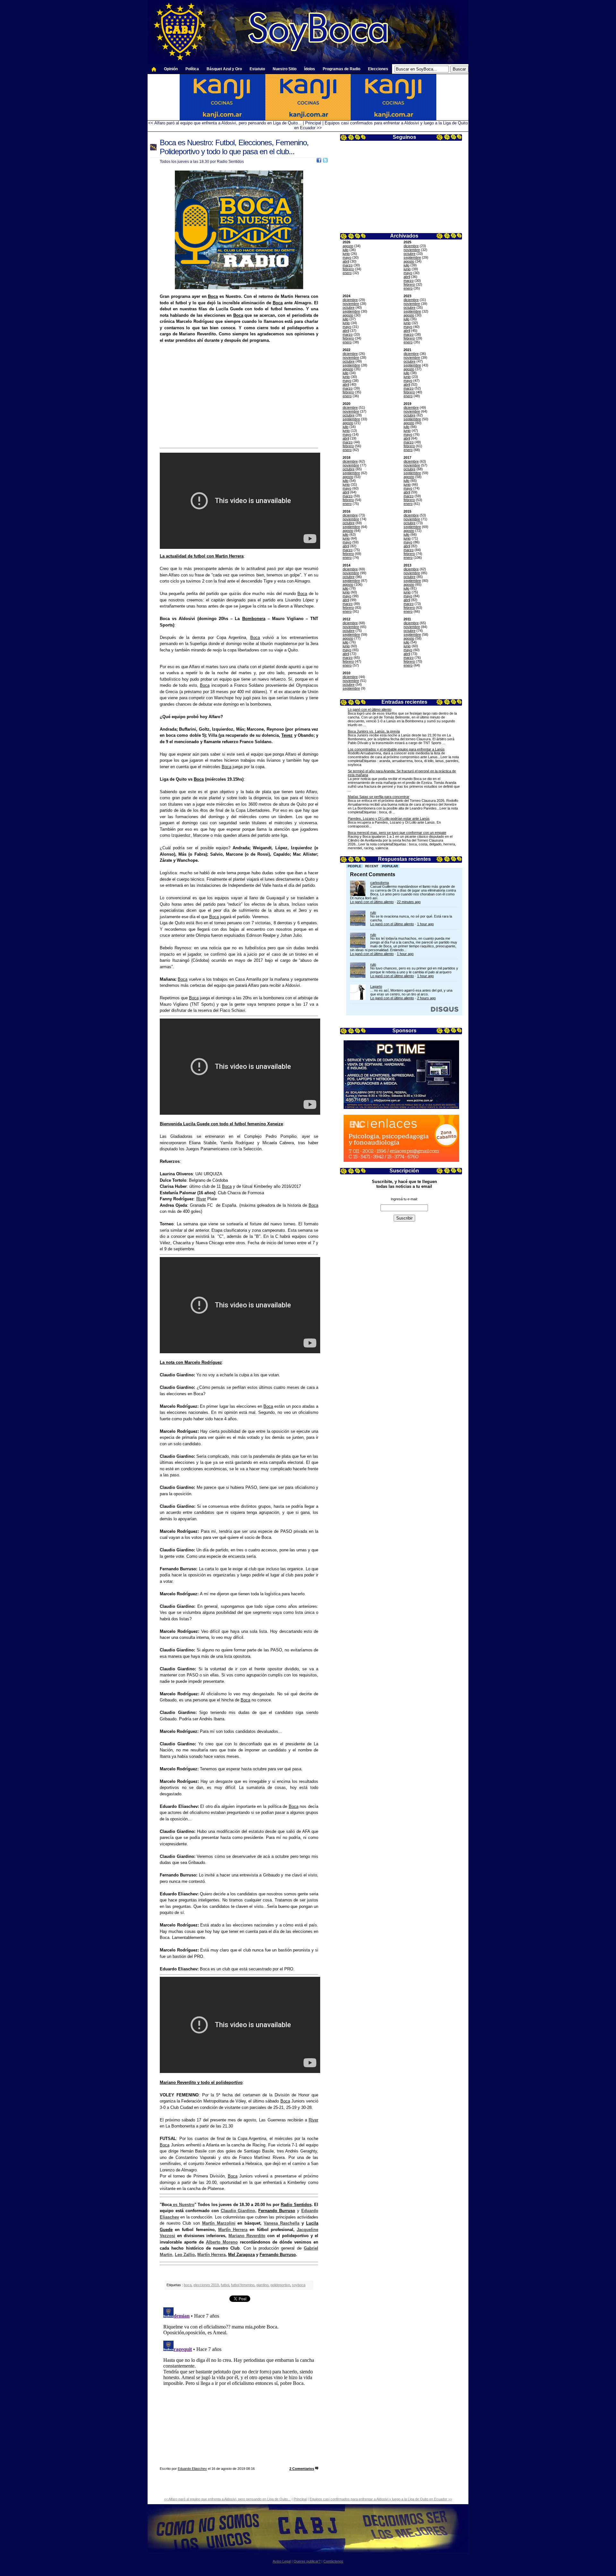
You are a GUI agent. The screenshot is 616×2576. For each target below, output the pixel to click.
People (355, 866)
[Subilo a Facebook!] (319, 161)
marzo (348, 265)
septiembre (412, 257)
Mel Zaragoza (241, 2255)
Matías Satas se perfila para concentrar (379, 797)
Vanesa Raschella (282, 2223)
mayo (347, 257)
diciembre (411, 246)
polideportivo (280, 2285)
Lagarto (376, 986)
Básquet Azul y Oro (224, 69)
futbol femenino (243, 2285)
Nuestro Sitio (285, 69)
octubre (410, 254)
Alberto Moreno (222, 2242)
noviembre (412, 250)
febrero (348, 269)
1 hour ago (425, 924)
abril (346, 261)
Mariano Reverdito (247, 2236)
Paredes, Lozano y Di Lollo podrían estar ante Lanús (389, 818)
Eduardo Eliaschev (192, 2469)
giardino (262, 2285)
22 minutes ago (409, 902)
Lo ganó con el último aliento (370, 709)
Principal (313, 123)
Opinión (171, 69)
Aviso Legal (282, 2561)
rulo (373, 912)
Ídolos (310, 69)
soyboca (299, 2285)
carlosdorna (380, 883)
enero (347, 273)
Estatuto (257, 69)
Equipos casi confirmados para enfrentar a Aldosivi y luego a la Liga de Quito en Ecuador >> (381, 2499)
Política (192, 69)
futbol (225, 2285)
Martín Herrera (233, 2230)
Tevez (287, 735)
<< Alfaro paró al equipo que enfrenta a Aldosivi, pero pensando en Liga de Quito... (225, 123)
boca (188, 2285)
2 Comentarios (302, 2469)
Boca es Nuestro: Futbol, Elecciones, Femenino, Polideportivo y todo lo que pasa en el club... (234, 147)
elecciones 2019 (206, 2285)
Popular (390, 866)
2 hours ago (426, 998)
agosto (348, 246)
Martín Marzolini (219, 2223)
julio (346, 250)
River (201, 1199)
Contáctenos (333, 2561)
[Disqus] (239, 2385)
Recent (372, 866)
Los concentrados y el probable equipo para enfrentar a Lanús (396, 749)
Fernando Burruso (277, 2211)
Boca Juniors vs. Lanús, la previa (374, 731)
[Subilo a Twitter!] (325, 161)
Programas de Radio (342, 69)
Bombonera (254, 619)
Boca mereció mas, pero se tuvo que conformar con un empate (397, 833)
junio (346, 254)
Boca (213, 296)
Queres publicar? (307, 2561)
